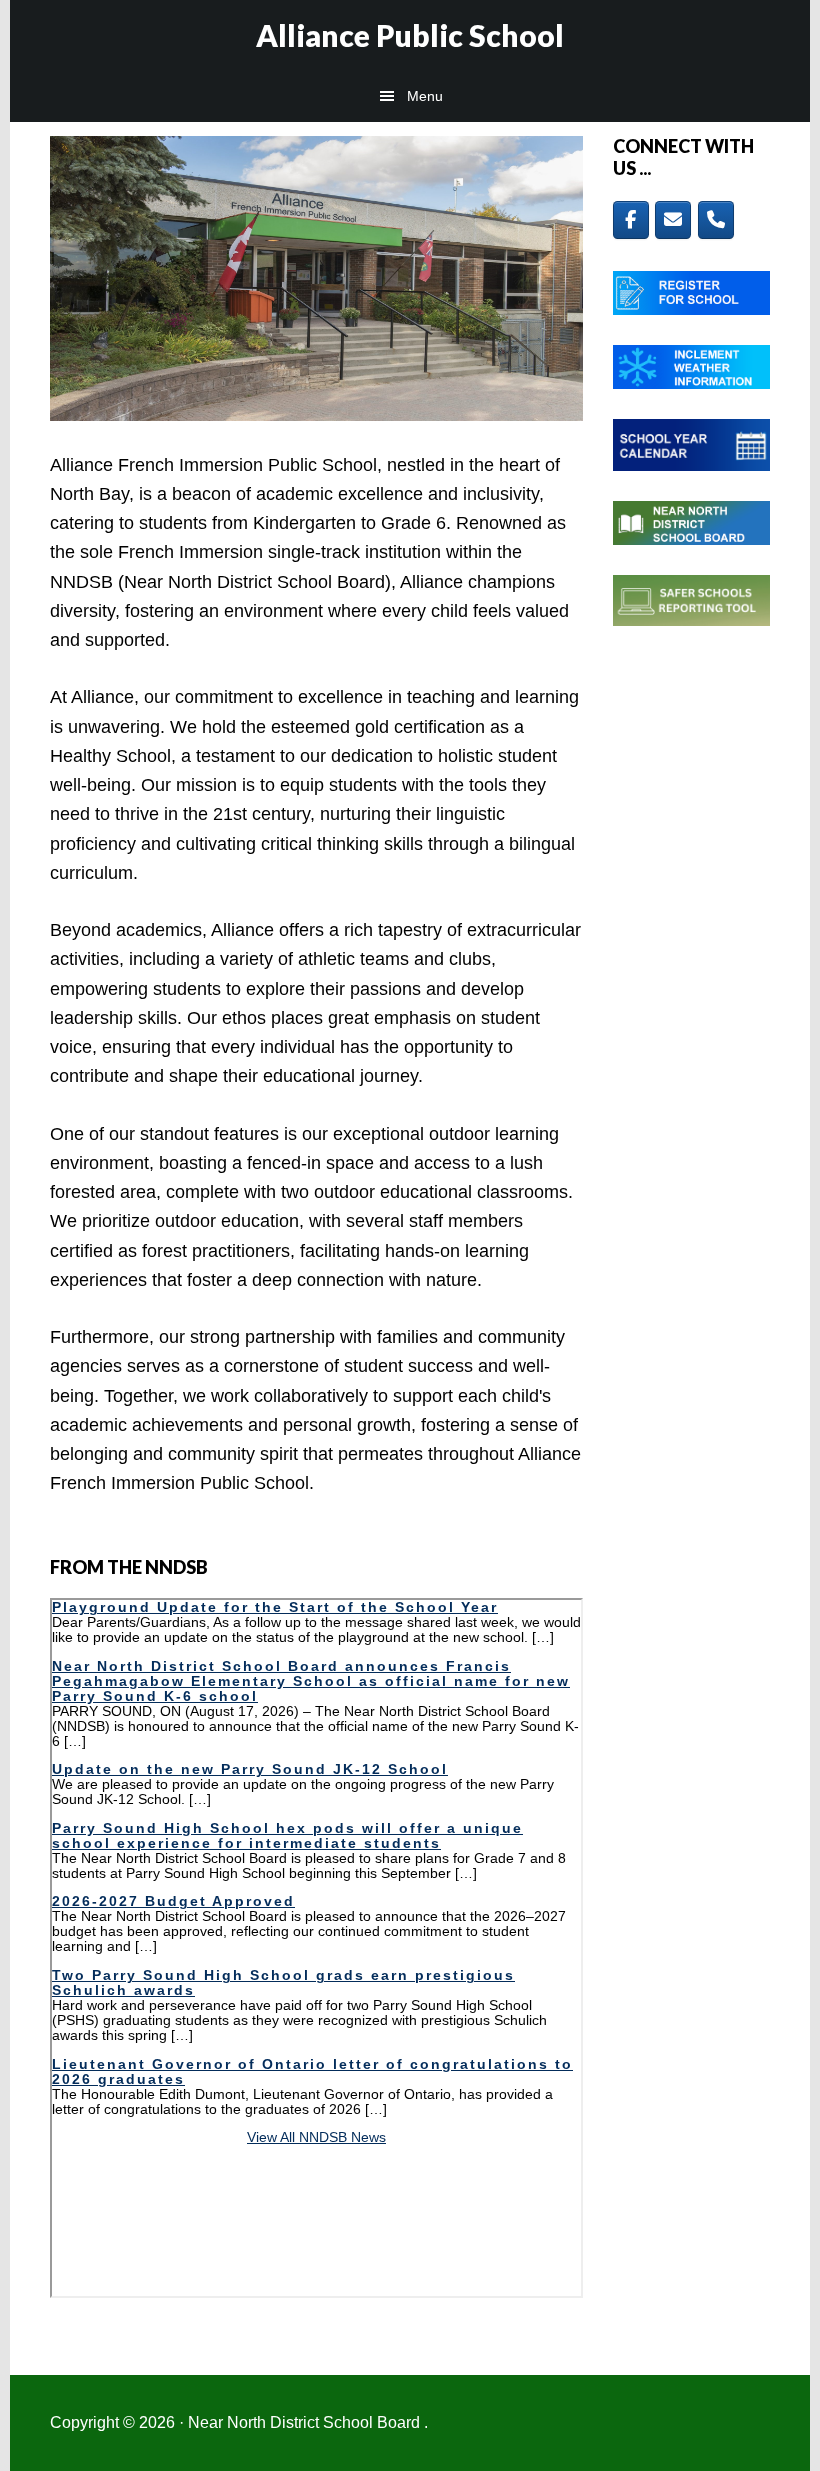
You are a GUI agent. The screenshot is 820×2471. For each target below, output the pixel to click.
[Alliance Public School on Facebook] (631, 220)
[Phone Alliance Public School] (716, 220)
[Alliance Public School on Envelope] (673, 220)
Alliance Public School (410, 35)
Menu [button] (425, 96)
